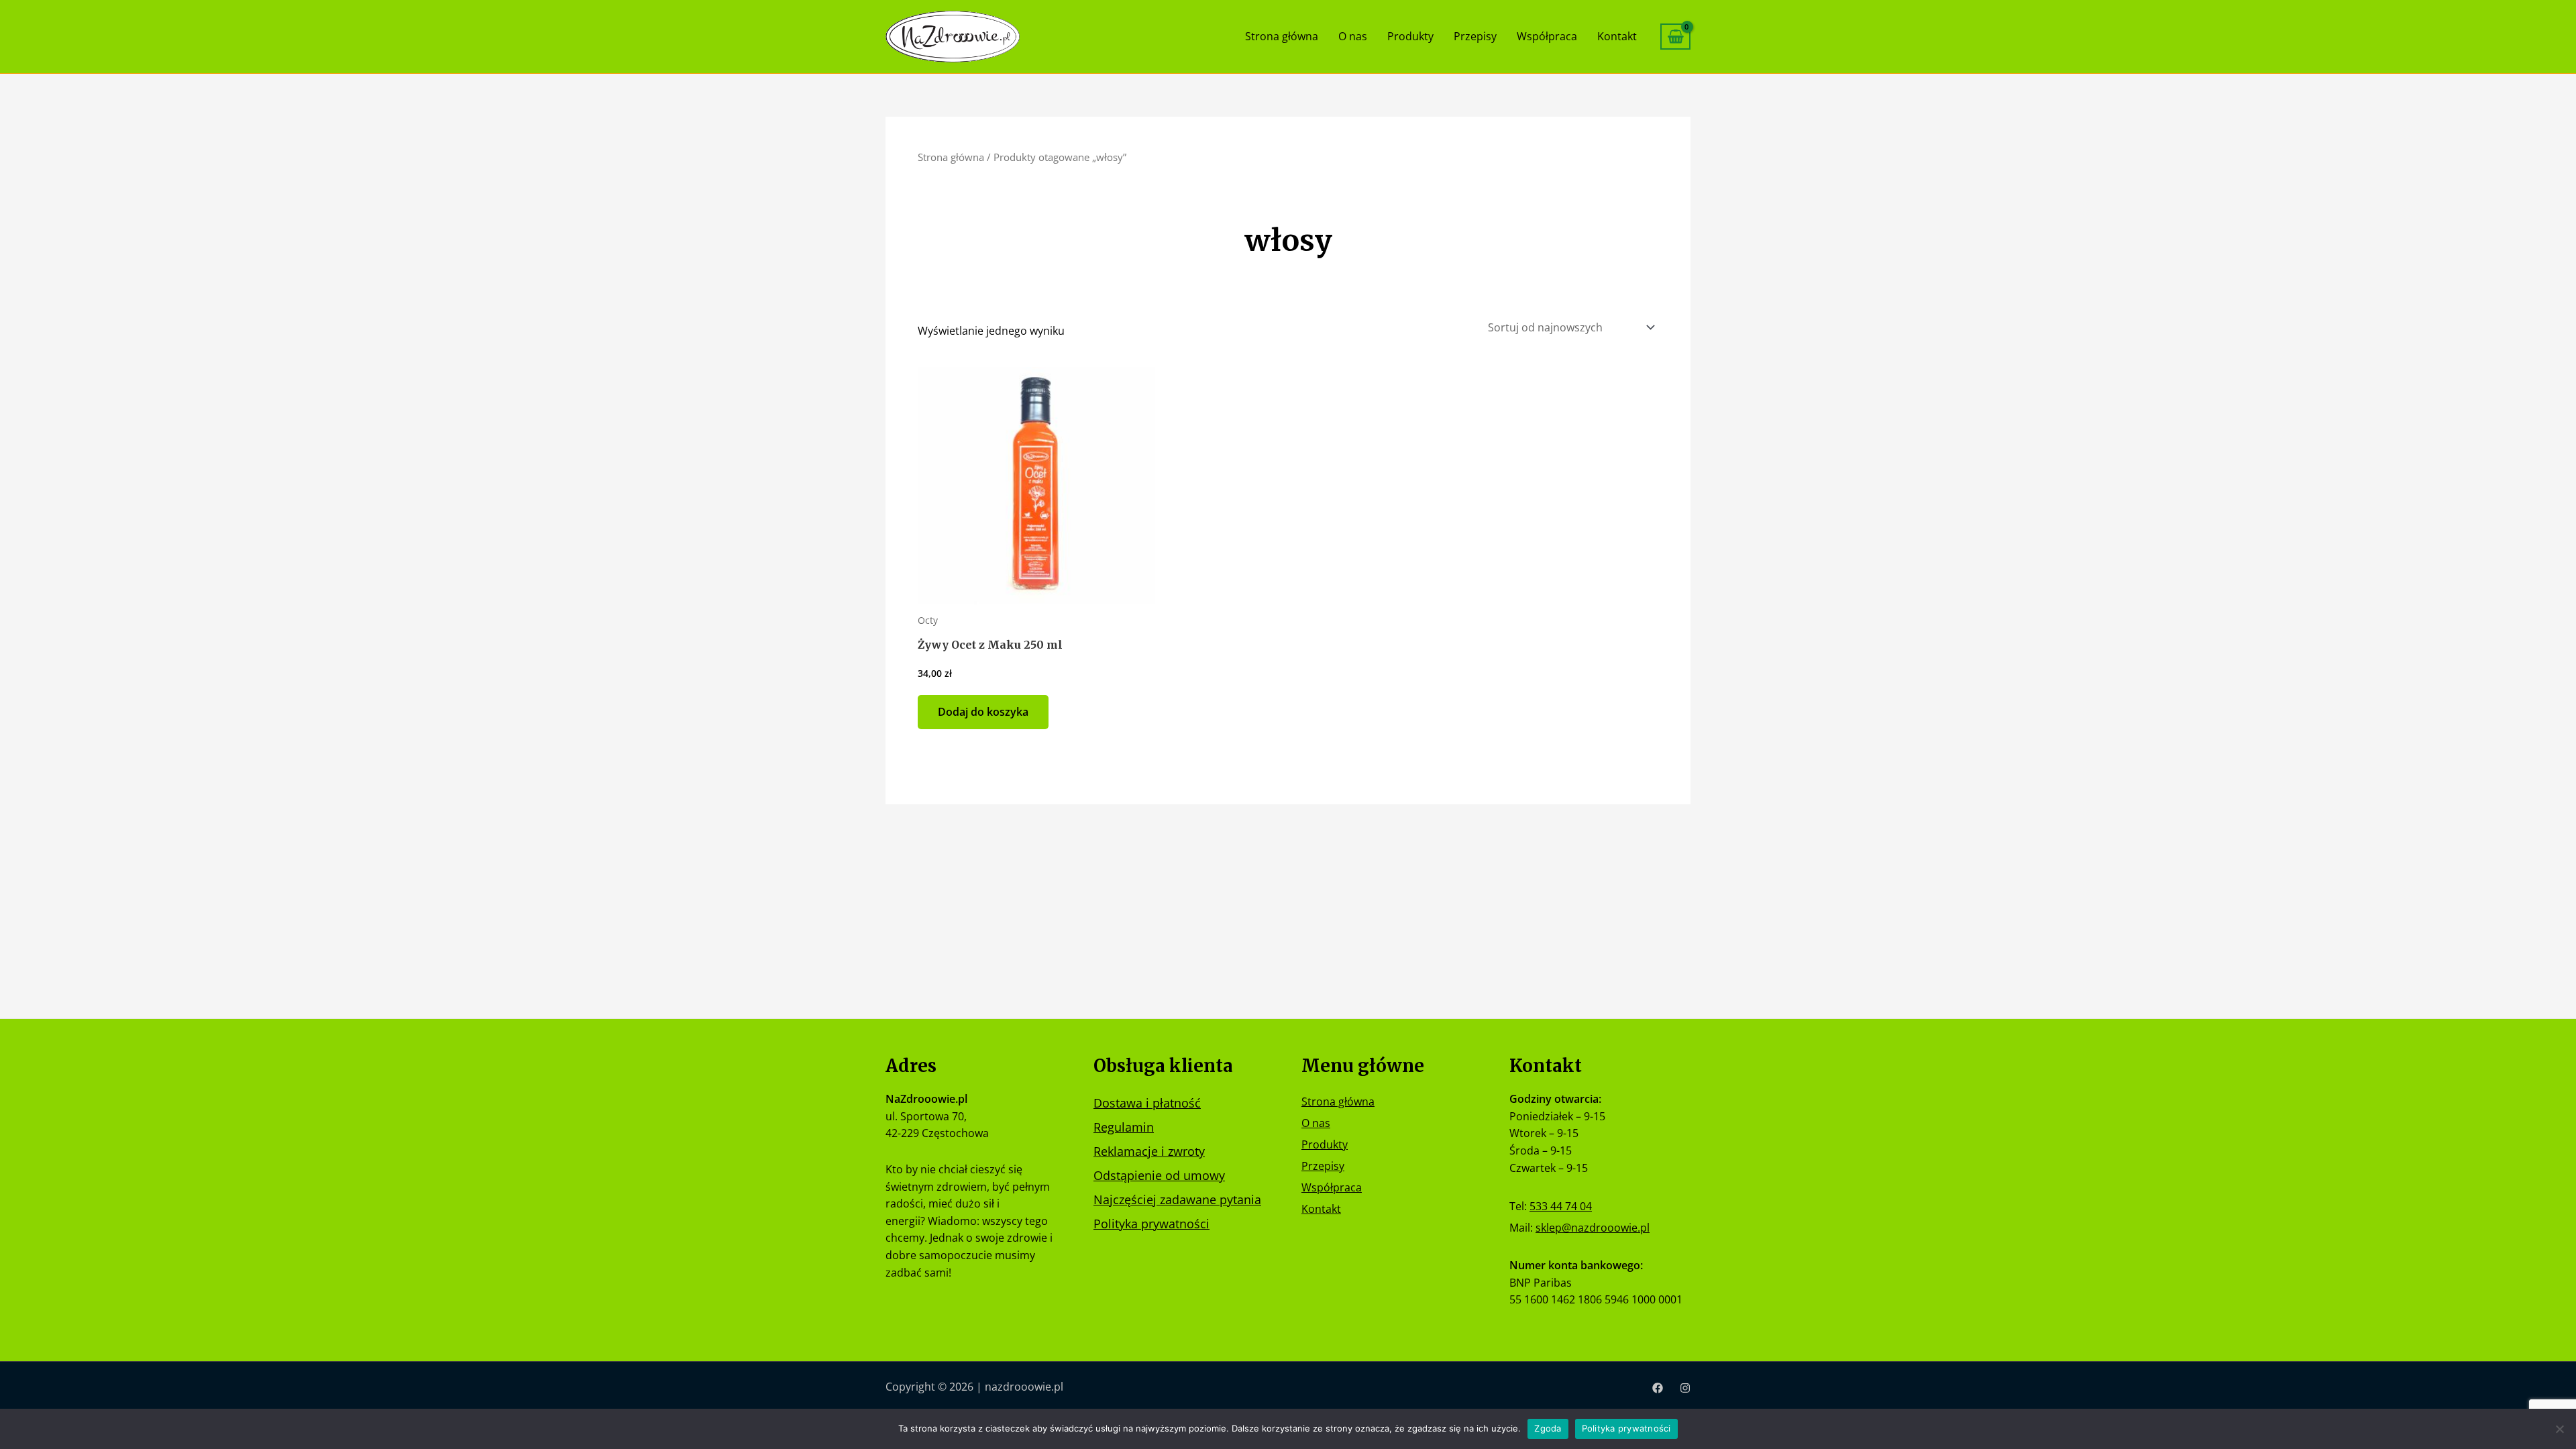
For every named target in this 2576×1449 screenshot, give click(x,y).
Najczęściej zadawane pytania (1177, 1199)
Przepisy (1475, 36)
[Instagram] (1685, 1388)
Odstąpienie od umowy (1159, 1175)
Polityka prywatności (1151, 1224)
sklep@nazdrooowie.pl (1593, 1228)
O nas (1353, 36)
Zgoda (1548, 1428)
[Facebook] (1658, 1388)
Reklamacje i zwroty (1149, 1151)
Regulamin (1124, 1127)
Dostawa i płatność (1147, 1103)
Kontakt (1617, 36)
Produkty (1410, 36)
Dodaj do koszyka (983, 712)
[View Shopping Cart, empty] (1675, 37)
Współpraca (1547, 36)
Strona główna (1282, 36)
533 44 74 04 (1561, 1206)
